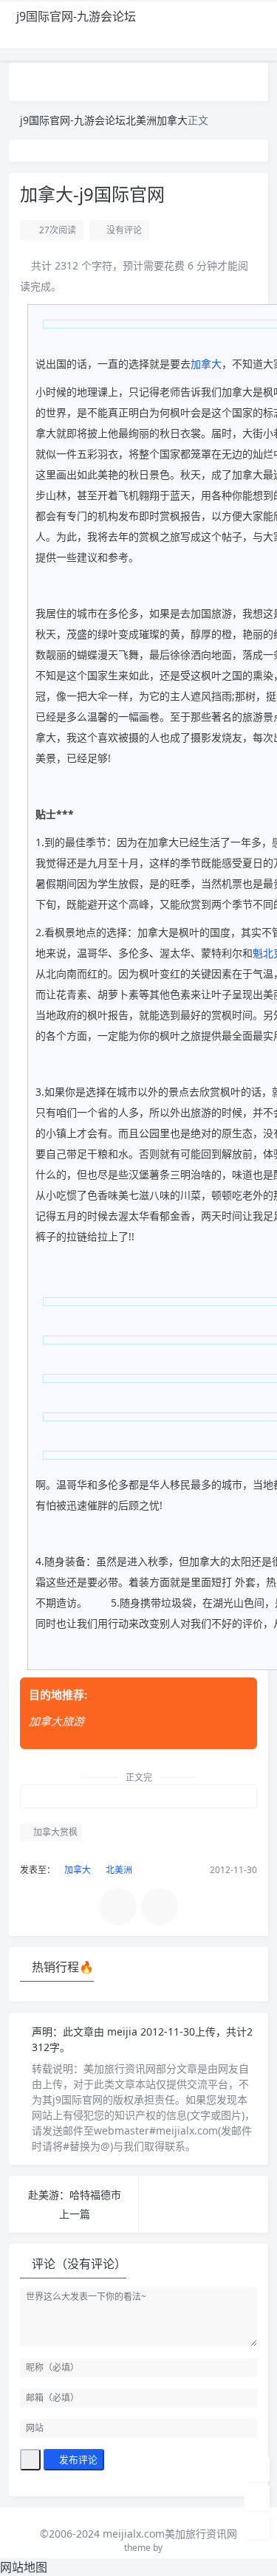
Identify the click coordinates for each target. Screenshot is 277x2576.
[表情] (30, 2460)
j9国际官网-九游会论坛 (76, 16)
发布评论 (77, 2459)
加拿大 (172, 120)
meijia (124, 2031)
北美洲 (141, 120)
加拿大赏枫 (54, 1832)
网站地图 (24, 2567)
